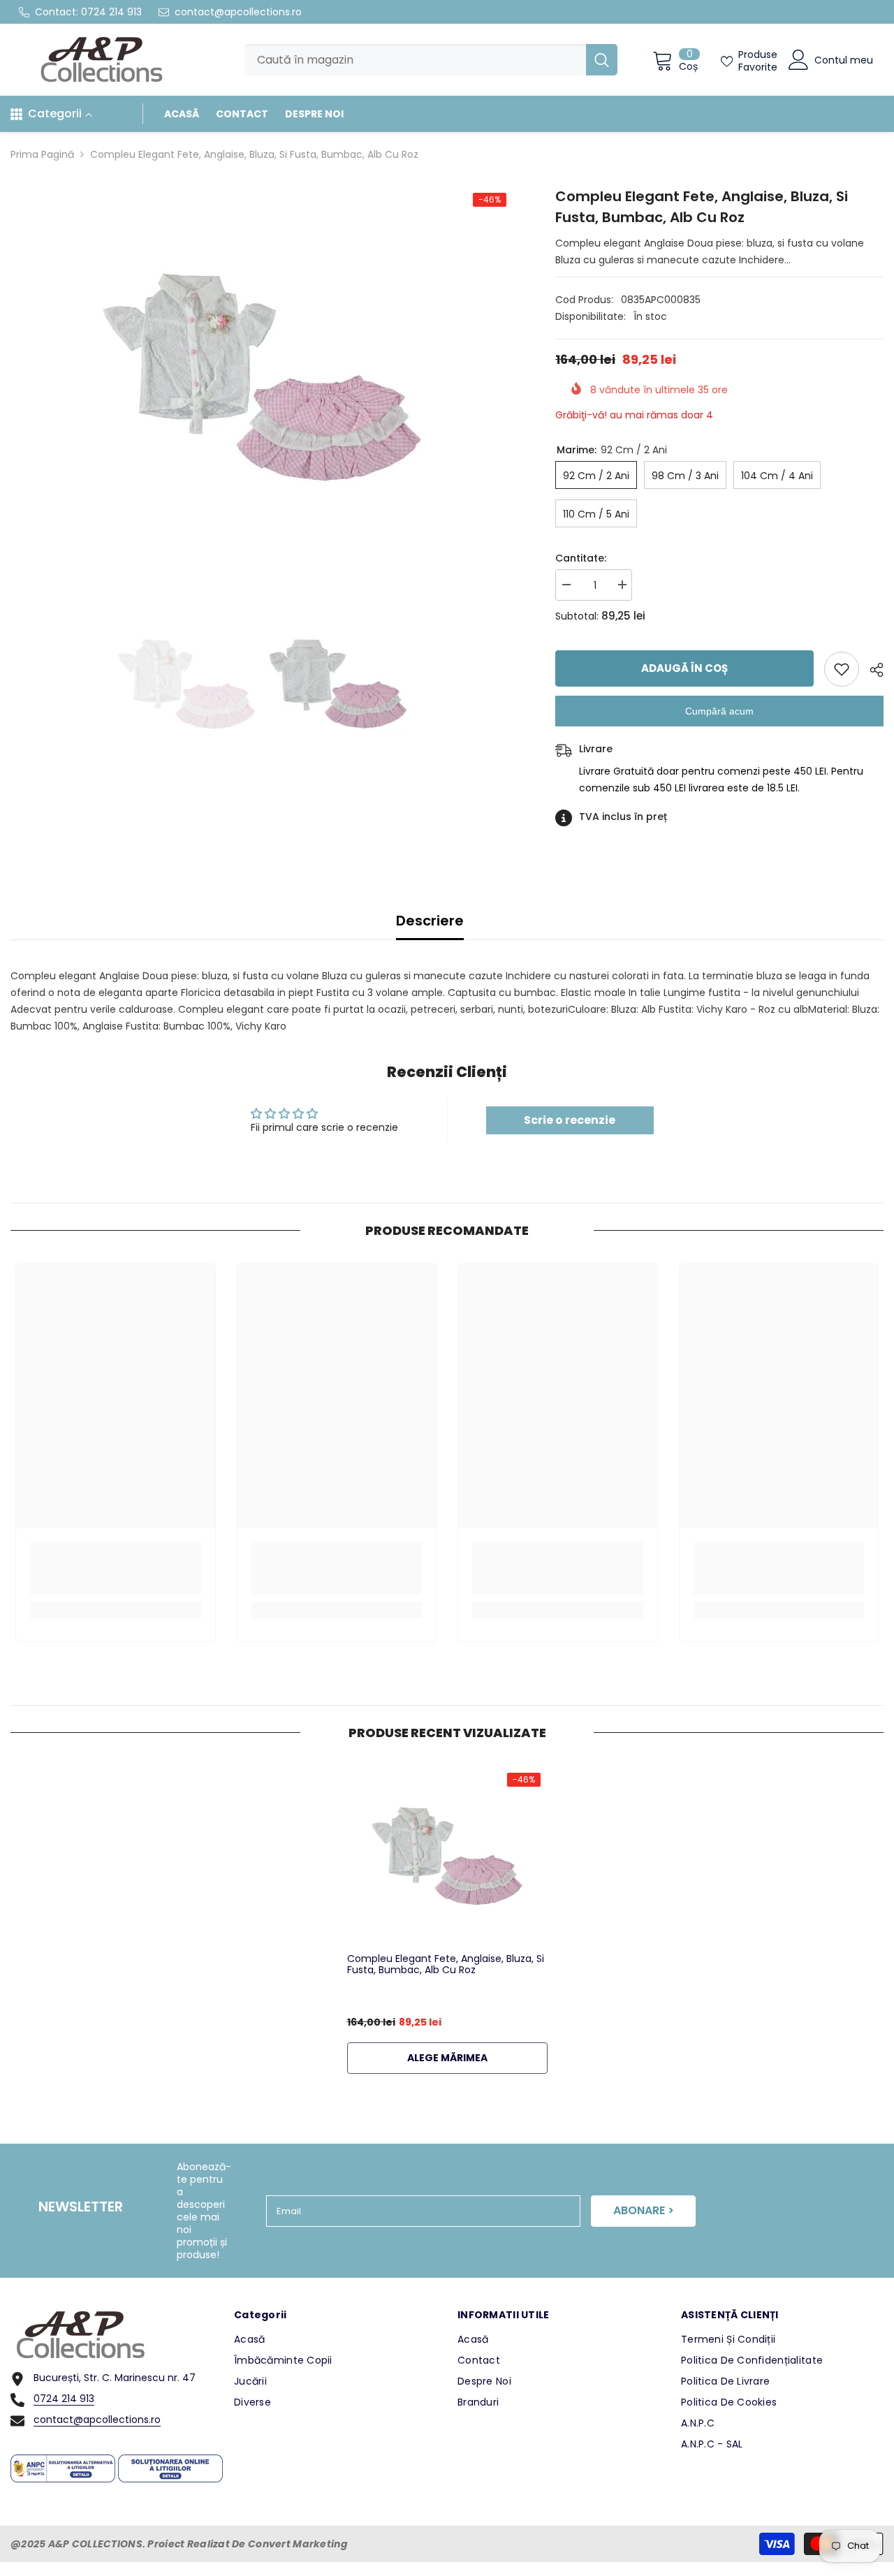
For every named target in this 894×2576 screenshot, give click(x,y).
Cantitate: (581, 558)
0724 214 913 (111, 12)
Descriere (430, 921)
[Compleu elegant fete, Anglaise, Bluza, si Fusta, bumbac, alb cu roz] (447, 1856)
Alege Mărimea (447, 2058)
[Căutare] (431, 60)
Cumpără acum (719, 711)
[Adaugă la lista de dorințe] (842, 669)
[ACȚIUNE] (871, 670)
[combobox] (415, 60)
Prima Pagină (42, 154)
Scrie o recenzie (570, 1120)
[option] (262, 377)
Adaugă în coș (685, 668)
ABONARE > (644, 2210)
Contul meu (844, 60)
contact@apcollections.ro (238, 12)
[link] (116, 1568)
